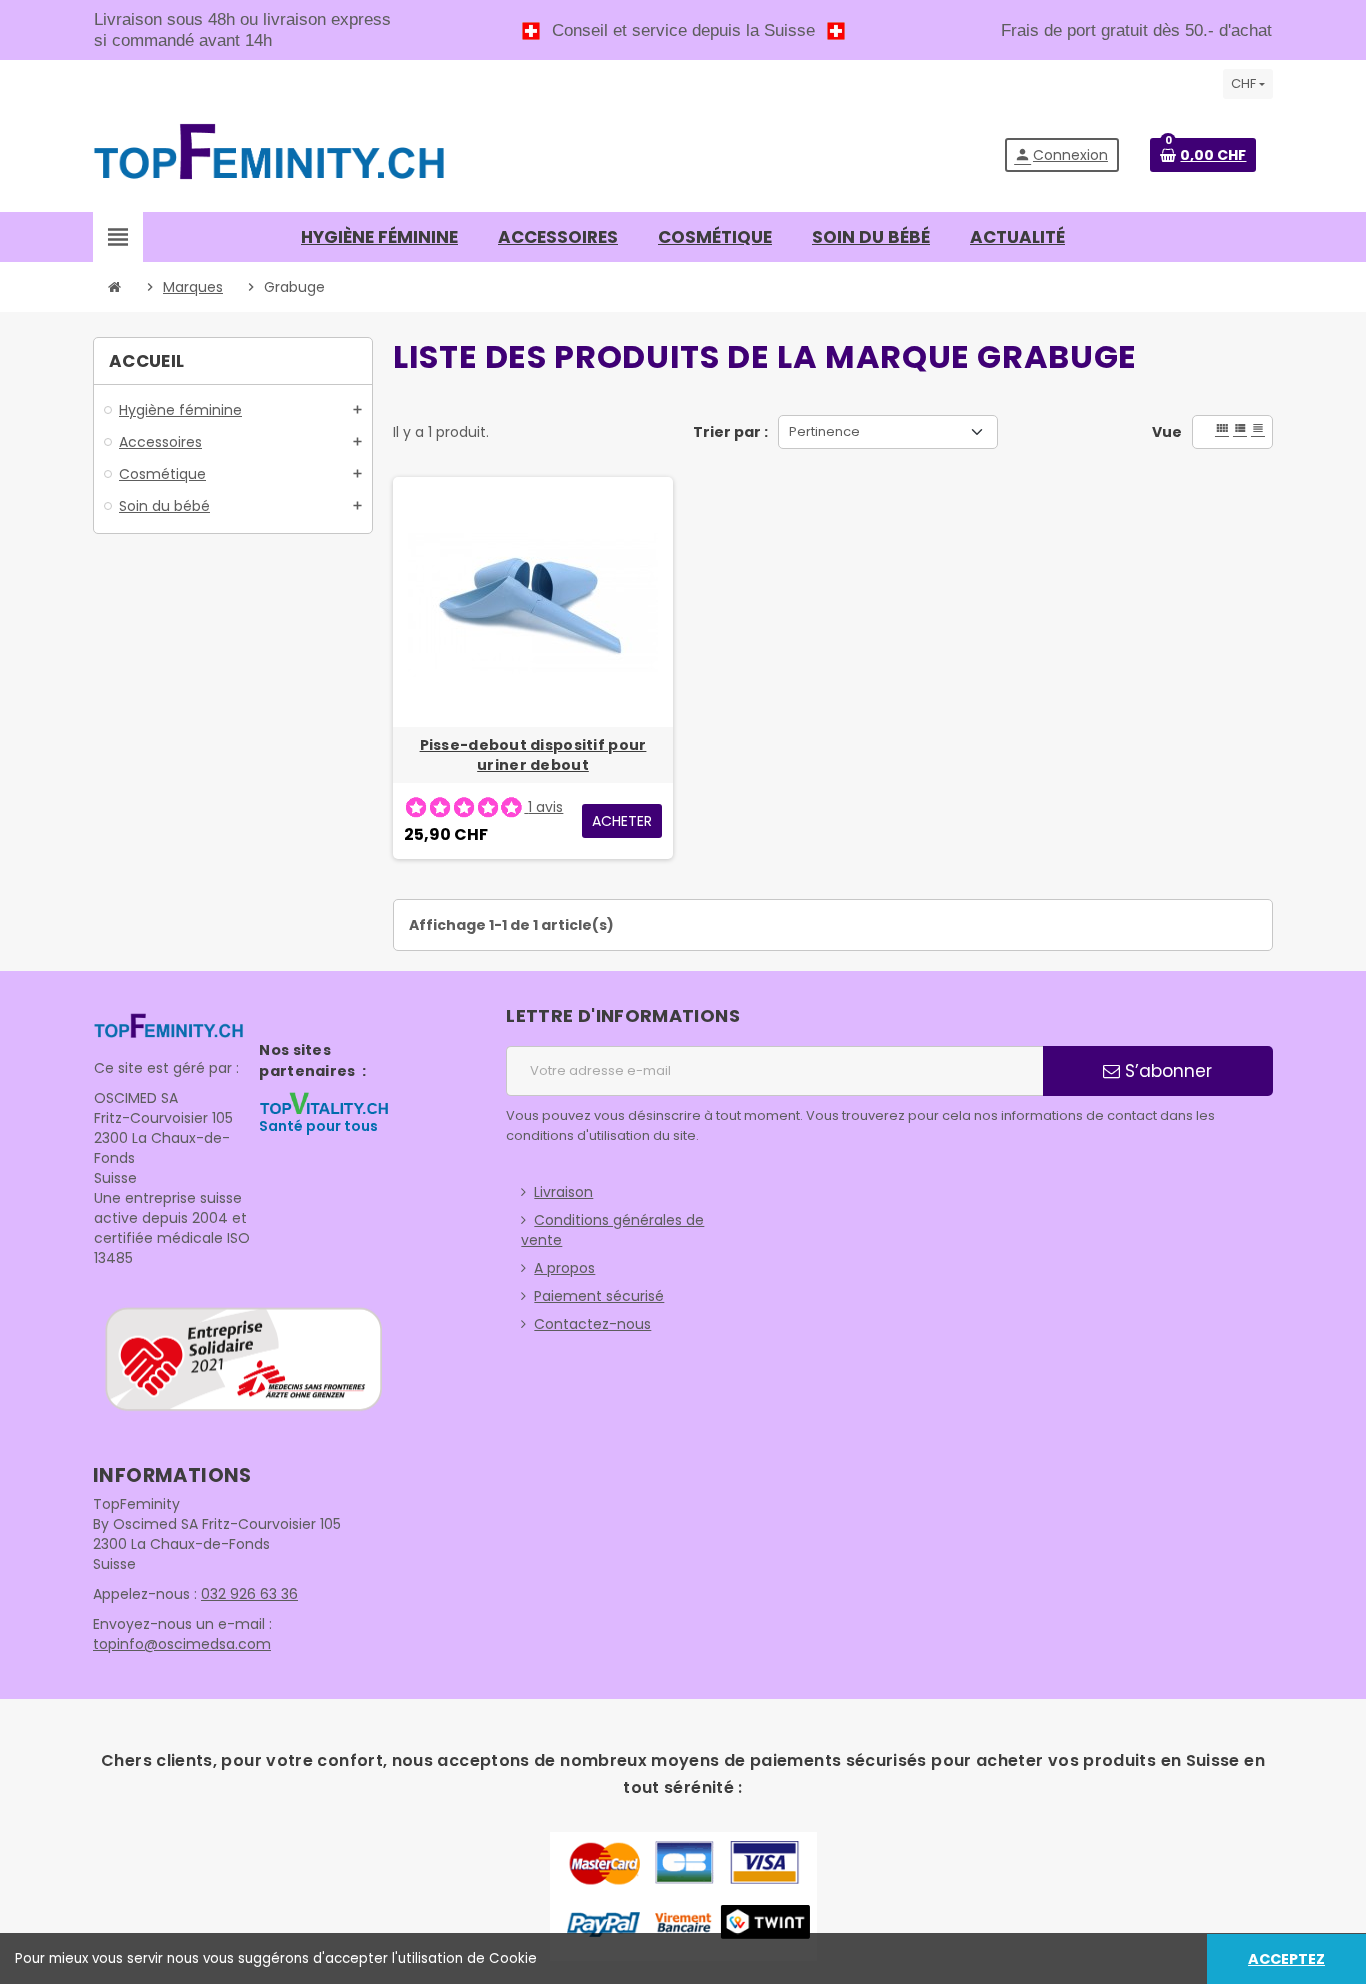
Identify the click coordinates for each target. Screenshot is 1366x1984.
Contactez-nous (592, 1324)
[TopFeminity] (270, 154)
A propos (564, 1268)
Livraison (563, 1192)
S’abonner (1166, 1071)
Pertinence (824, 431)
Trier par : (730, 432)
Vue (1167, 432)
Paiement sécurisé (599, 1296)
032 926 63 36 (249, 1594)
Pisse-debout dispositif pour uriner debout (533, 755)
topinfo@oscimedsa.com (182, 1644)
